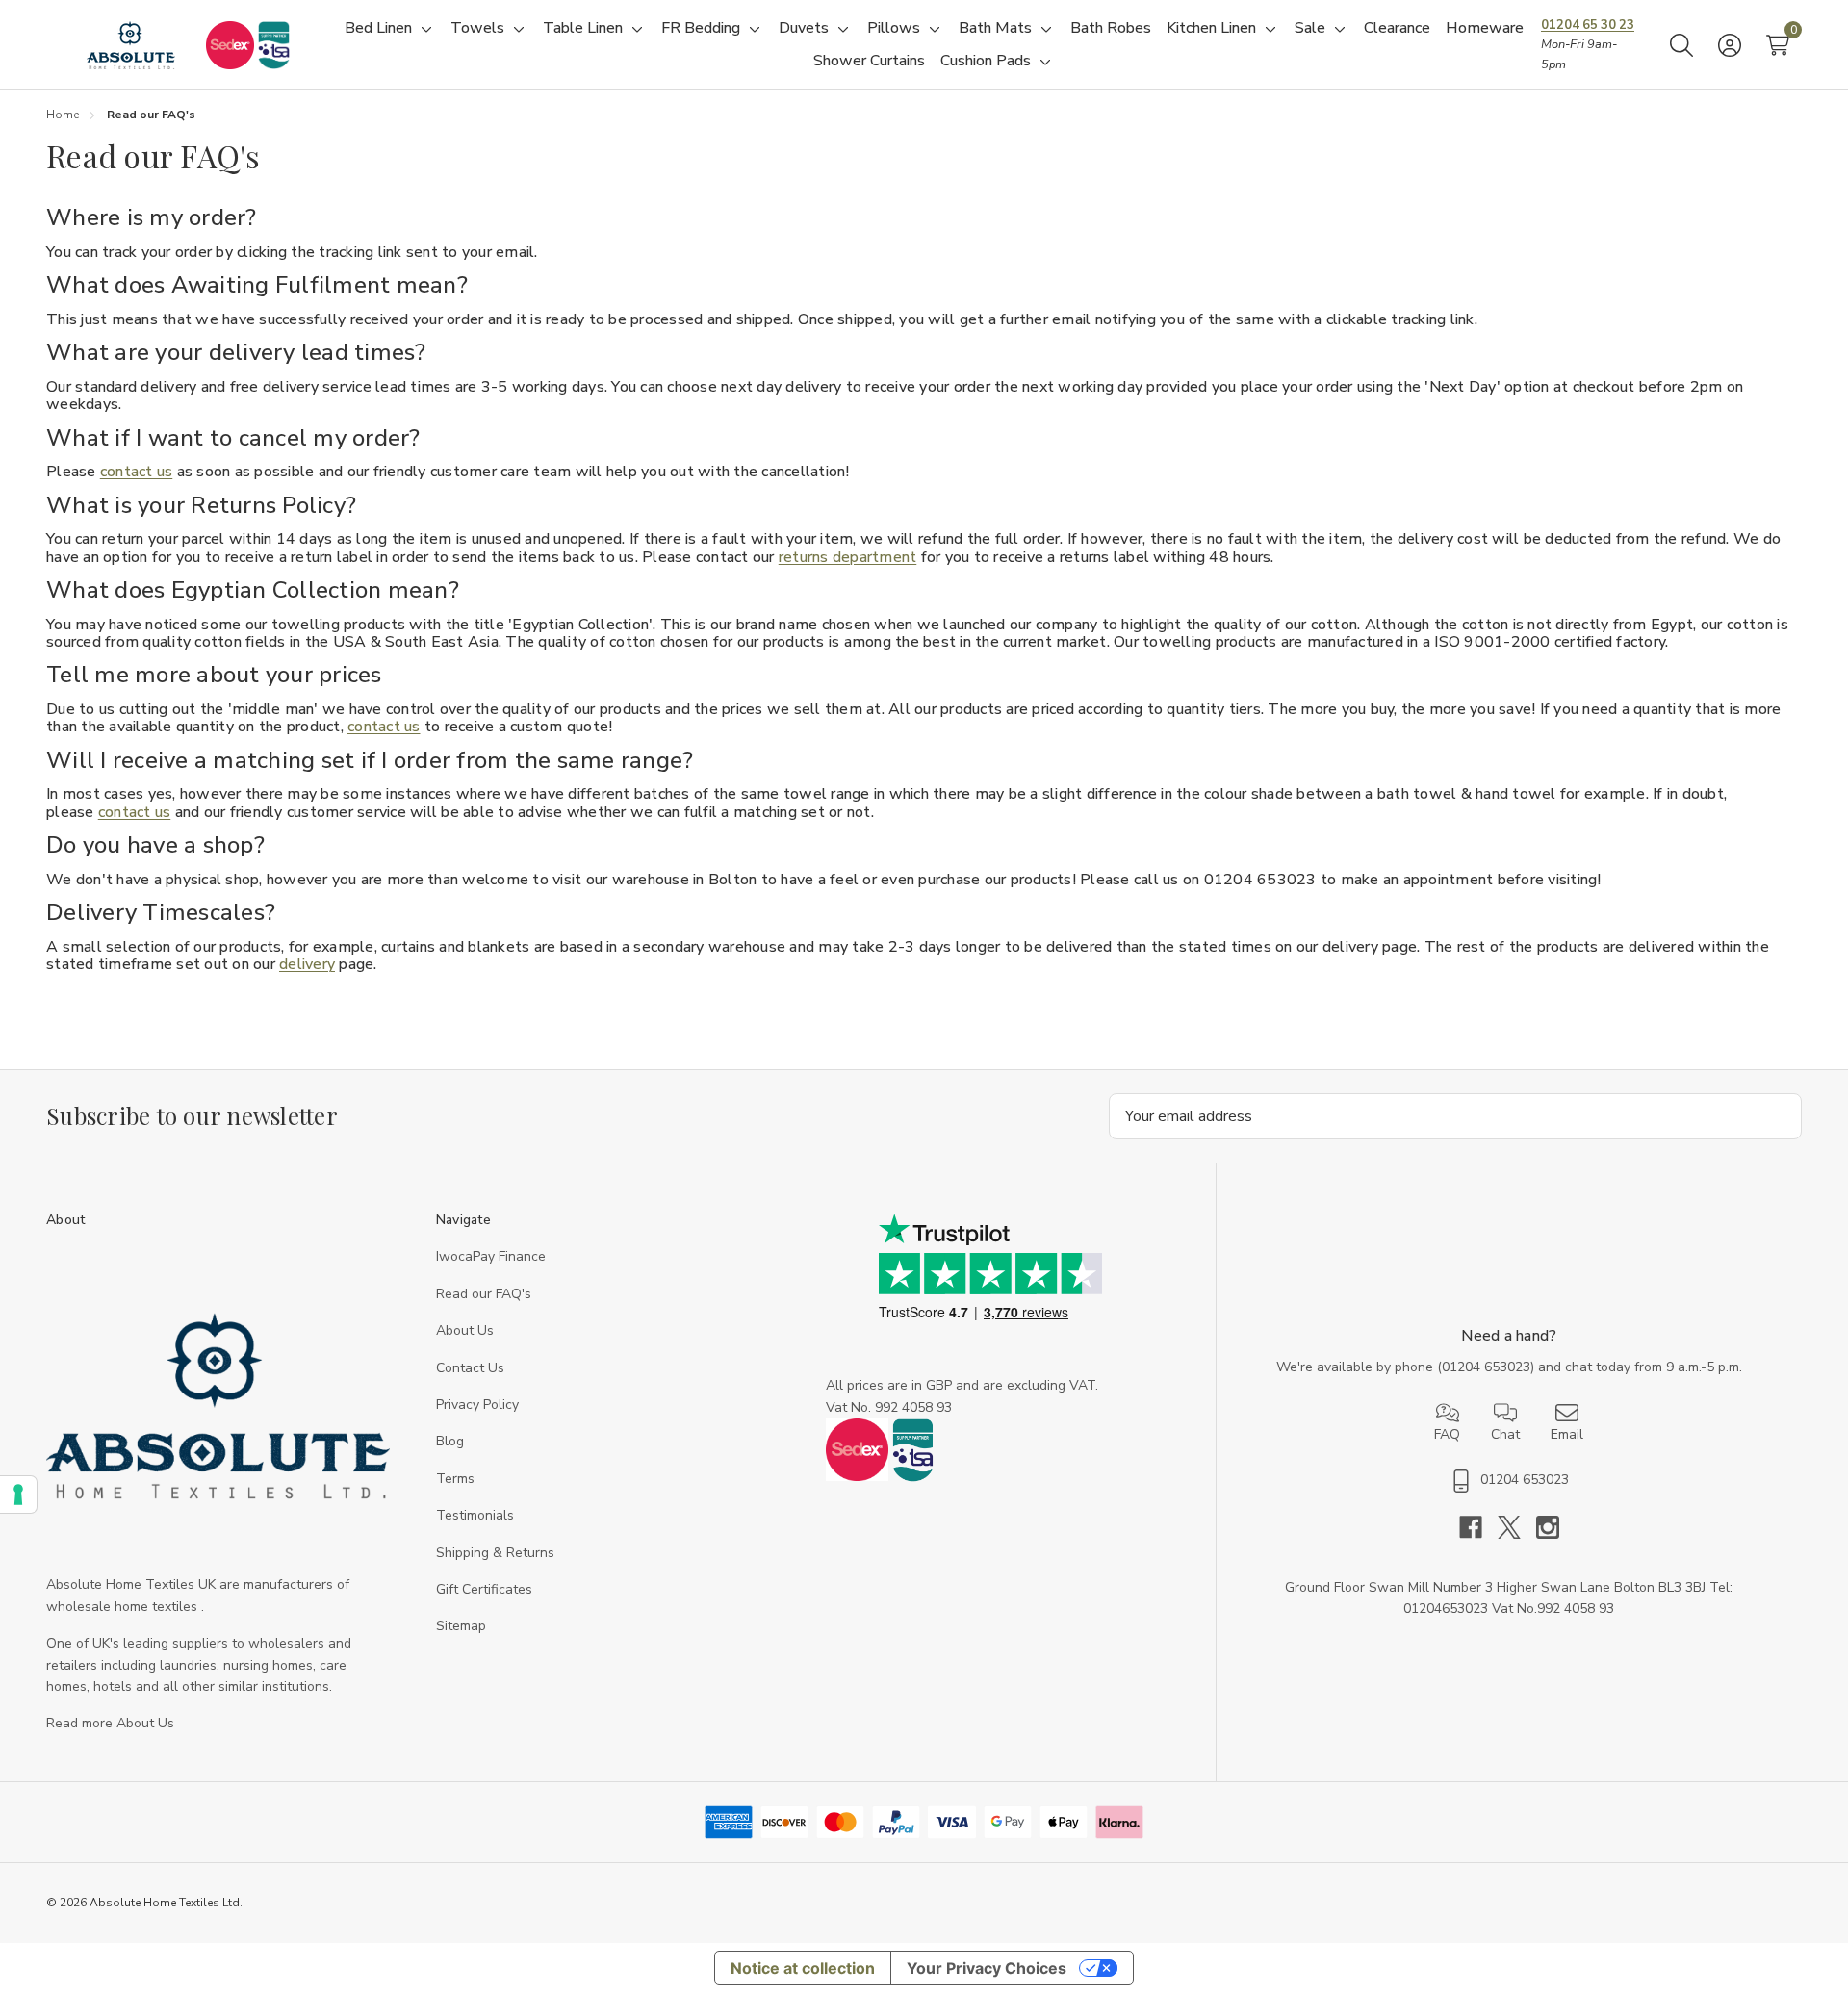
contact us (137, 472)
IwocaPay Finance (491, 1256)
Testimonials (475, 1515)
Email (1567, 1434)
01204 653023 (1486, 1367)
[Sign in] (1730, 45)
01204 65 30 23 (1588, 25)
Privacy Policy (477, 1405)
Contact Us (470, 1368)
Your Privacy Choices (987, 1968)
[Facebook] (1478, 1527)
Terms (455, 1479)
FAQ (1447, 1434)
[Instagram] (1548, 1527)
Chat (1505, 1434)
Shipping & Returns (495, 1553)
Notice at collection (803, 1968)
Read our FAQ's (484, 1294)
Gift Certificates (484, 1589)
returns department (848, 557)
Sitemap (461, 1626)
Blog (450, 1441)
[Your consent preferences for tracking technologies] (18, 1495)
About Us (465, 1330)
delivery (307, 964)
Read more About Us (110, 1723)
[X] (1517, 1527)
